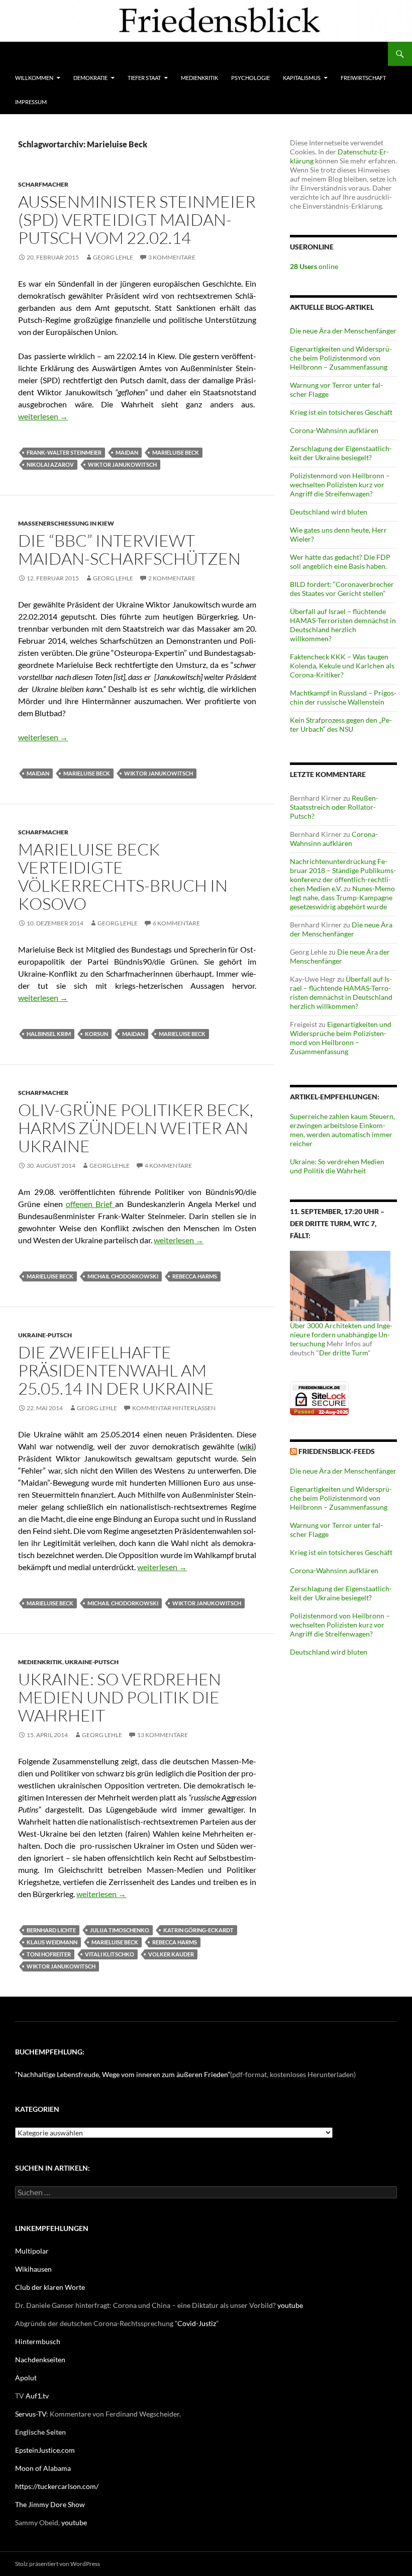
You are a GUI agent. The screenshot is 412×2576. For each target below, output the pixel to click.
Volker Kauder (171, 1954)
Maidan (127, 452)
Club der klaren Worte (50, 2287)
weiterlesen (43, 416)
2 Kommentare (172, 578)
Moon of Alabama (43, 2468)
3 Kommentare (172, 257)
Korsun (96, 1034)
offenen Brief (91, 1204)
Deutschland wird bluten (329, 512)
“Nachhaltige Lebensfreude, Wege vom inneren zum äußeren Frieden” (123, 2074)
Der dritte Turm (343, 1353)
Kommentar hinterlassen (174, 1408)
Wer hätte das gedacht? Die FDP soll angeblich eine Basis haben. (340, 562)
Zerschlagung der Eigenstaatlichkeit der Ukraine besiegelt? (341, 453)
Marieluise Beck (176, 452)
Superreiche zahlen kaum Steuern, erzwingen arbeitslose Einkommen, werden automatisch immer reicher (342, 1130)
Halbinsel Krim (49, 1034)
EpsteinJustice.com (45, 2450)
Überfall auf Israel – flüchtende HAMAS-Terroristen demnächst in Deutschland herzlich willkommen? (343, 625)
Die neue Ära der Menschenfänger (343, 331)
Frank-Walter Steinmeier (64, 452)
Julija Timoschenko (120, 1930)
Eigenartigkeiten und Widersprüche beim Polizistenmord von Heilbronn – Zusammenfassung (341, 358)
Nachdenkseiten (40, 2359)
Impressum (31, 102)
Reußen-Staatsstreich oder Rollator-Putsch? (334, 807)
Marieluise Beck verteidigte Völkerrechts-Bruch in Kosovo (123, 876)
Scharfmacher (43, 184)
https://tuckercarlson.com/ (57, 2486)
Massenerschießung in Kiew (66, 523)
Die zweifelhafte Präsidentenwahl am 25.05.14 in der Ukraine (116, 1370)
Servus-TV (31, 2414)
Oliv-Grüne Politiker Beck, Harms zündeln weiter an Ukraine (136, 1128)
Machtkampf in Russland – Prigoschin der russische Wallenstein (343, 697)
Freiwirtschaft (363, 78)
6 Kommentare (176, 923)
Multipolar (32, 2251)
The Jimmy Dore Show (50, 2504)
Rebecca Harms (195, 1276)
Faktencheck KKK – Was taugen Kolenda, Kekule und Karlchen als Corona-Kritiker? (342, 666)
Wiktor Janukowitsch (122, 464)
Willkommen (34, 78)
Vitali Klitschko (110, 1954)
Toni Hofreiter (49, 1954)
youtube (290, 2305)
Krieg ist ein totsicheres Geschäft (341, 412)
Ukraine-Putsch (45, 1335)
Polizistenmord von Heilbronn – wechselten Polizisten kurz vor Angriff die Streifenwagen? (340, 485)
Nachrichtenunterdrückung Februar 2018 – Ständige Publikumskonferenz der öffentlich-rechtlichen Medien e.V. (343, 875)
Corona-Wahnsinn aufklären (334, 430)
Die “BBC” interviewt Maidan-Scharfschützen (129, 549)
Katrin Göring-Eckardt (198, 1930)
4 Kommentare (168, 1166)
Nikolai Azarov (50, 464)
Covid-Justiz (197, 2323)
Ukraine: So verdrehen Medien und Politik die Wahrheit (120, 1697)
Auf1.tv (37, 2396)
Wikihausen (33, 2269)
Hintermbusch (38, 2341)
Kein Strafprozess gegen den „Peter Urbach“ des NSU (341, 724)
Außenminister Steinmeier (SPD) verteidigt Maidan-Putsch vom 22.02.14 (137, 220)
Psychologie (250, 78)
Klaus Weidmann (52, 1942)
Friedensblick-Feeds (337, 1451)
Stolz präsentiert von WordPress (58, 2564)
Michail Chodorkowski (123, 1276)
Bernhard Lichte (51, 1930)
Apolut (26, 2378)
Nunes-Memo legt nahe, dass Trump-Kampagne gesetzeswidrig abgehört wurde (342, 897)
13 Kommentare (163, 1735)
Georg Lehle (113, 257)
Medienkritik (199, 78)
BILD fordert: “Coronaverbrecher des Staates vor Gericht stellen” (342, 589)
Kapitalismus (302, 78)
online (314, 266)
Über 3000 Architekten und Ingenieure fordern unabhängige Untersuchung (341, 1335)
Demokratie (90, 78)
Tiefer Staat (144, 78)
